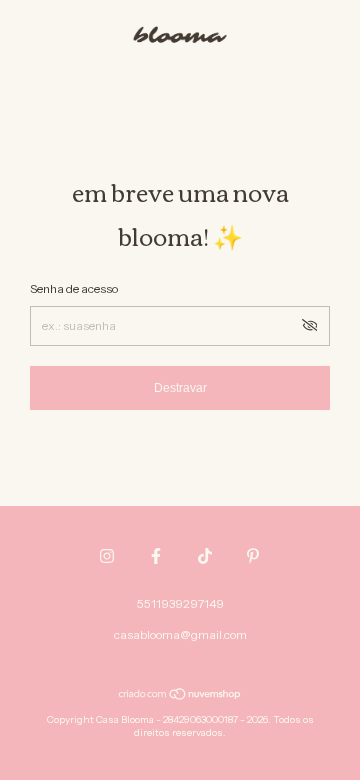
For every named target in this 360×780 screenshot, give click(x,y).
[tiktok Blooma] (205, 556)
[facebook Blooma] (156, 556)
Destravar (180, 388)
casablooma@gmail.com (180, 634)
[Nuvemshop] (180, 696)
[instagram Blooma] (107, 556)
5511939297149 (180, 603)
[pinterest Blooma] (253, 556)
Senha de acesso (74, 288)
